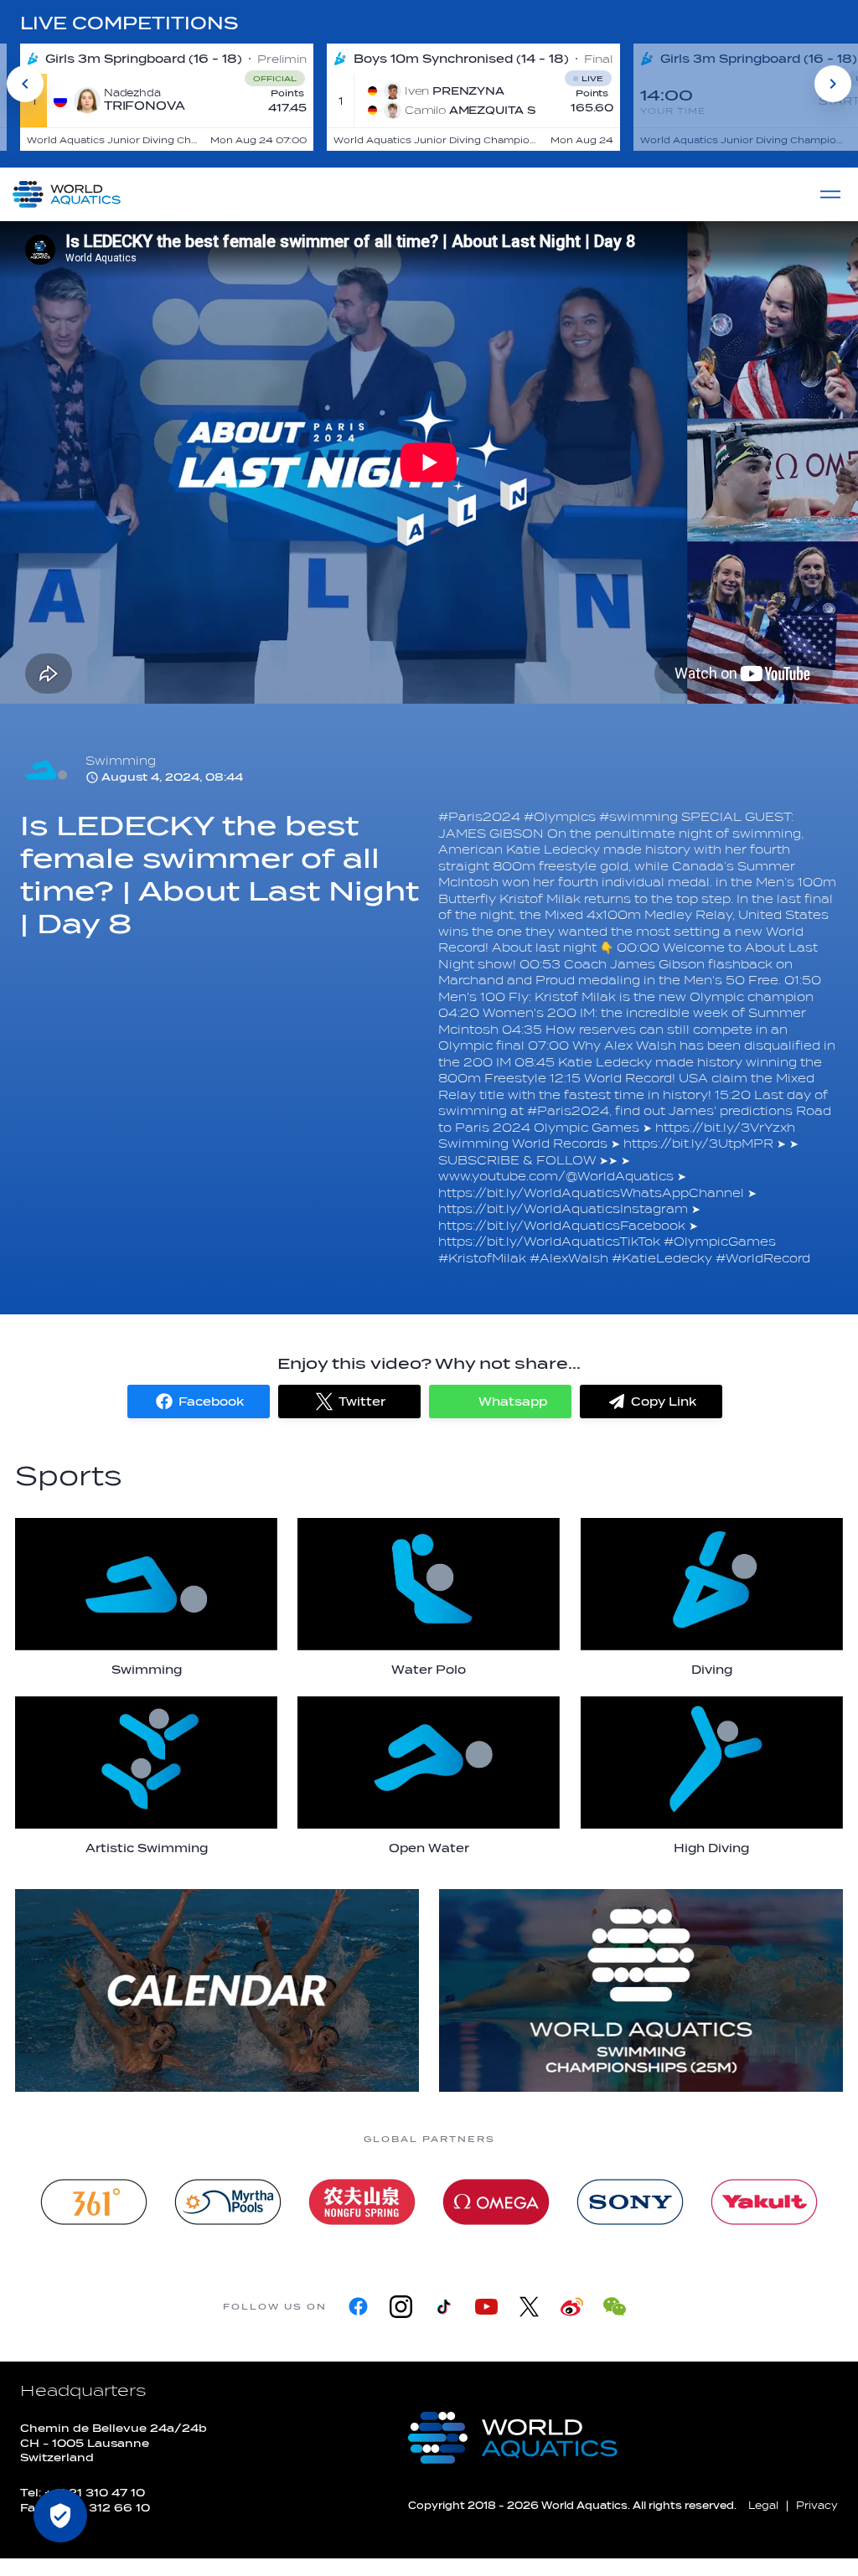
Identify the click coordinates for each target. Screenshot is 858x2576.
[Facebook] (358, 2307)
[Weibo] (572, 2307)
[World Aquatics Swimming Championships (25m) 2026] (641, 1990)
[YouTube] (486, 2307)
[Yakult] (764, 2202)
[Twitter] (529, 2307)
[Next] (833, 84)
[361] (94, 2202)
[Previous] (25, 84)
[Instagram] (401, 2307)
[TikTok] (444, 2307)
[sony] (630, 2202)
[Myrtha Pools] (228, 2202)
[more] (217, 1990)
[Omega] (496, 2202)
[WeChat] (615, 2307)
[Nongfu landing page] (362, 2202)
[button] (199, 1402)
